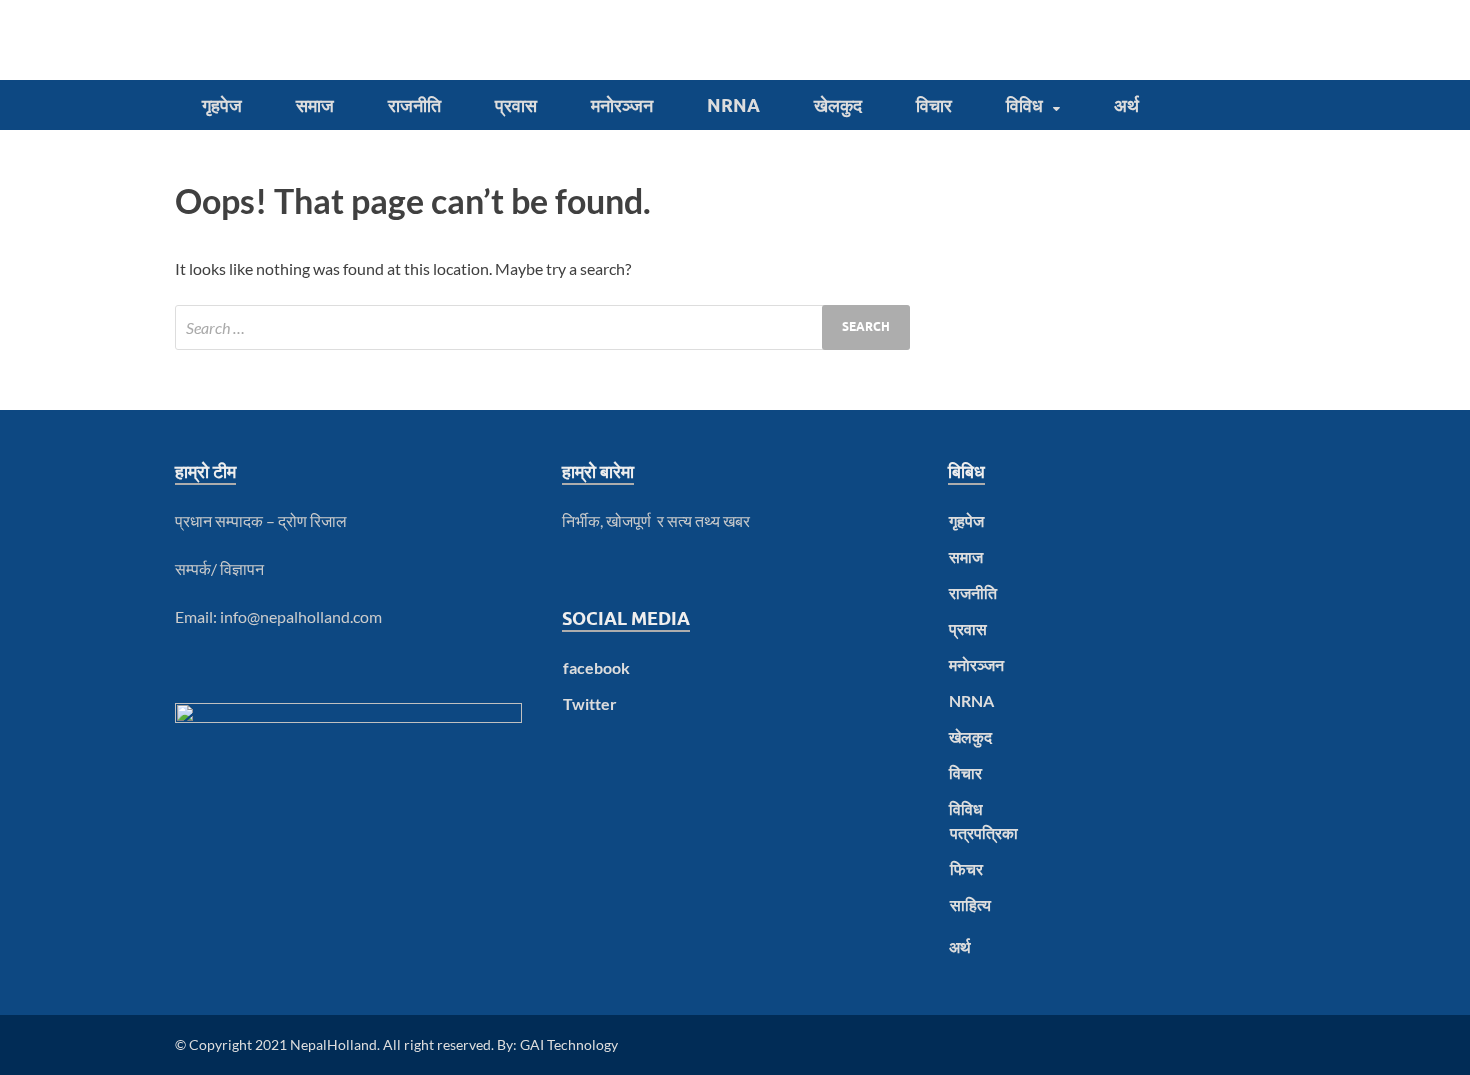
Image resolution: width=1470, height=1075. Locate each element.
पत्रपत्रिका (984, 832)
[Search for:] (542, 327)
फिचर (966, 868)
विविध (1024, 105)
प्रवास (516, 105)
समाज (315, 105)
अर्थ (1126, 105)
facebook (596, 667)
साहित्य (970, 904)
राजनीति (414, 105)
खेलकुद (838, 105)
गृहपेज (222, 105)
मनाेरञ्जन (622, 105)
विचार (934, 105)
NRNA (733, 105)
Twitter (590, 703)
